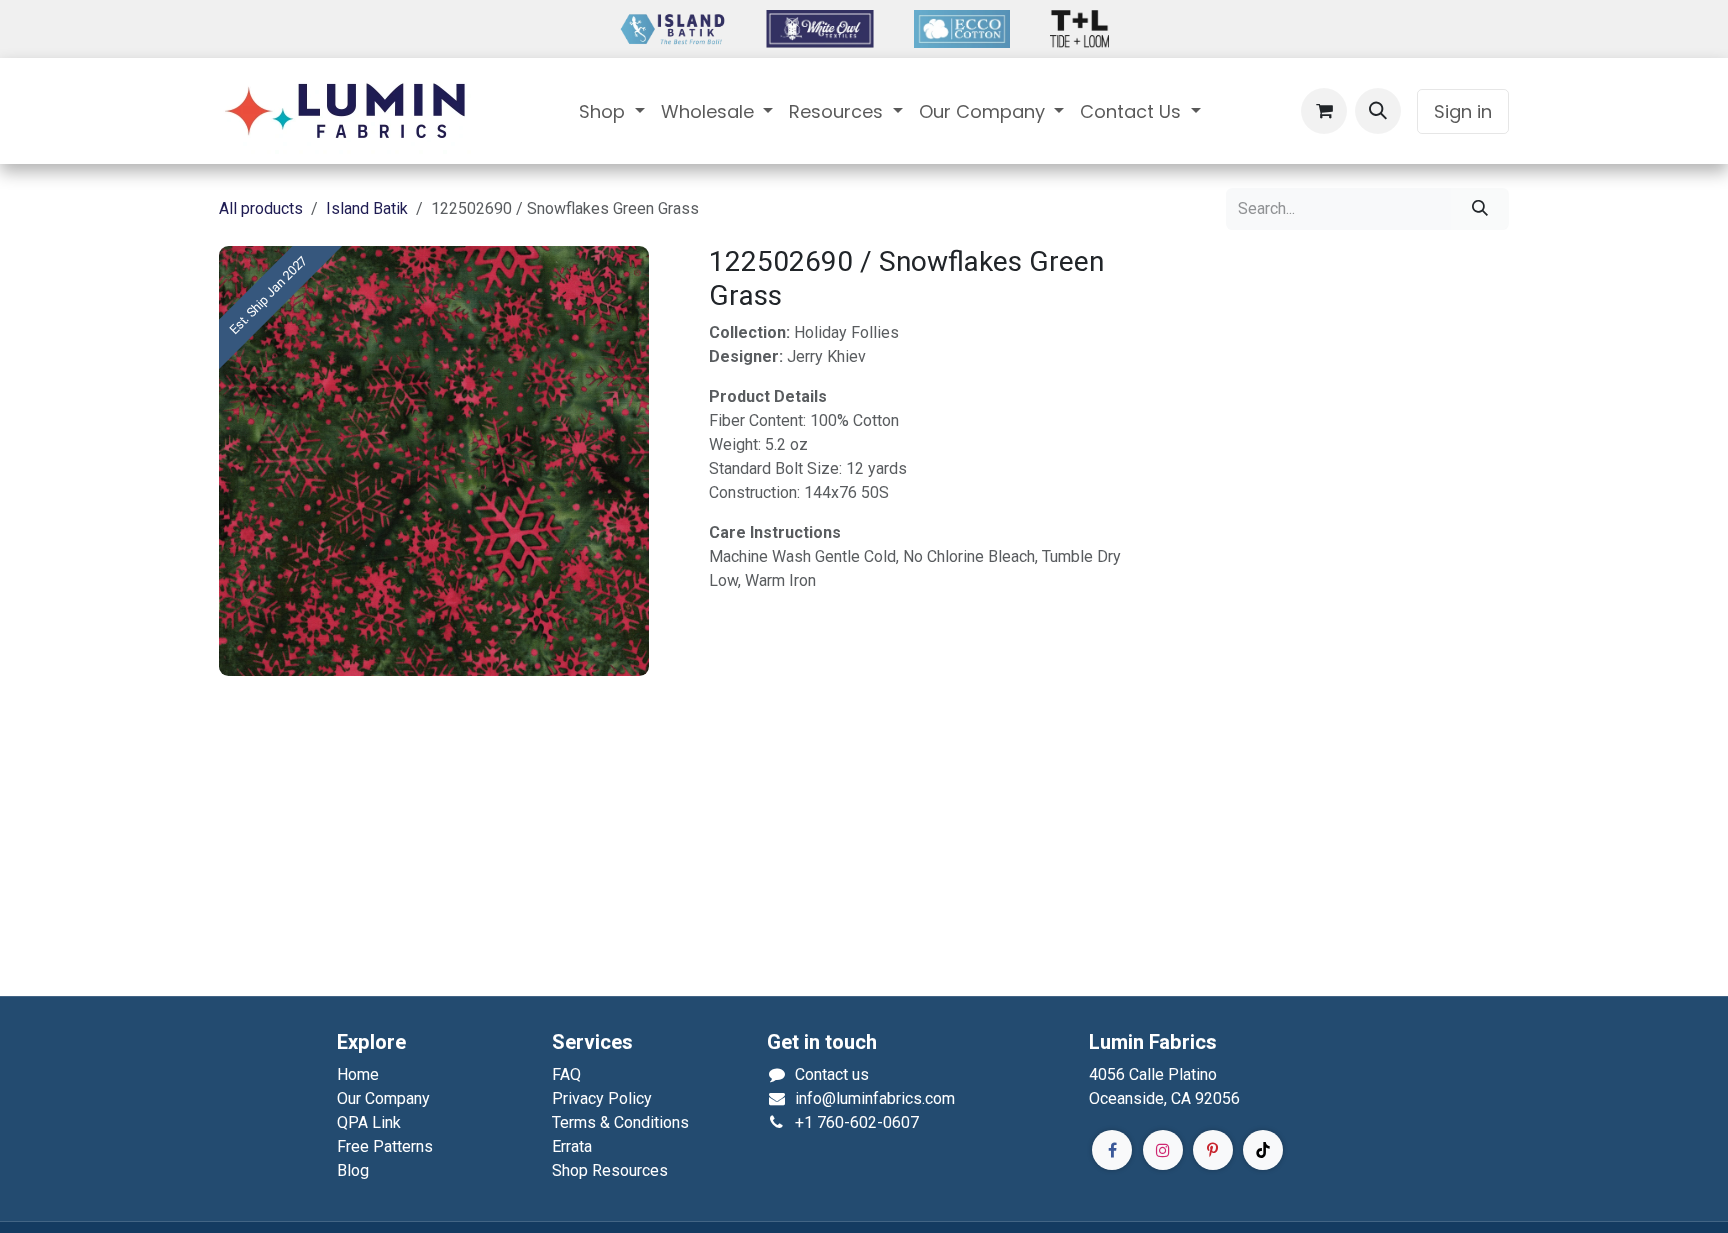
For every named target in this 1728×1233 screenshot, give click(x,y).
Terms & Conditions (620, 1122)
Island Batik (367, 208)
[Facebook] (1112, 1150)
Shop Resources (610, 1170)
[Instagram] (1163, 1150)
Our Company (383, 1098)
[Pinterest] (1213, 1150)
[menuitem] (612, 111)
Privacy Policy (602, 1098)
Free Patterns (385, 1146)
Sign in (1463, 111)
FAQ (566, 1074)
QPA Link (369, 1122)
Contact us (832, 1074)
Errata (572, 1146)
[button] (1378, 111)
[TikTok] (1263, 1150)
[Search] (1480, 209)
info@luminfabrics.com (875, 1098)
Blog (353, 1170)
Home (358, 1074)
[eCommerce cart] (1324, 111)
